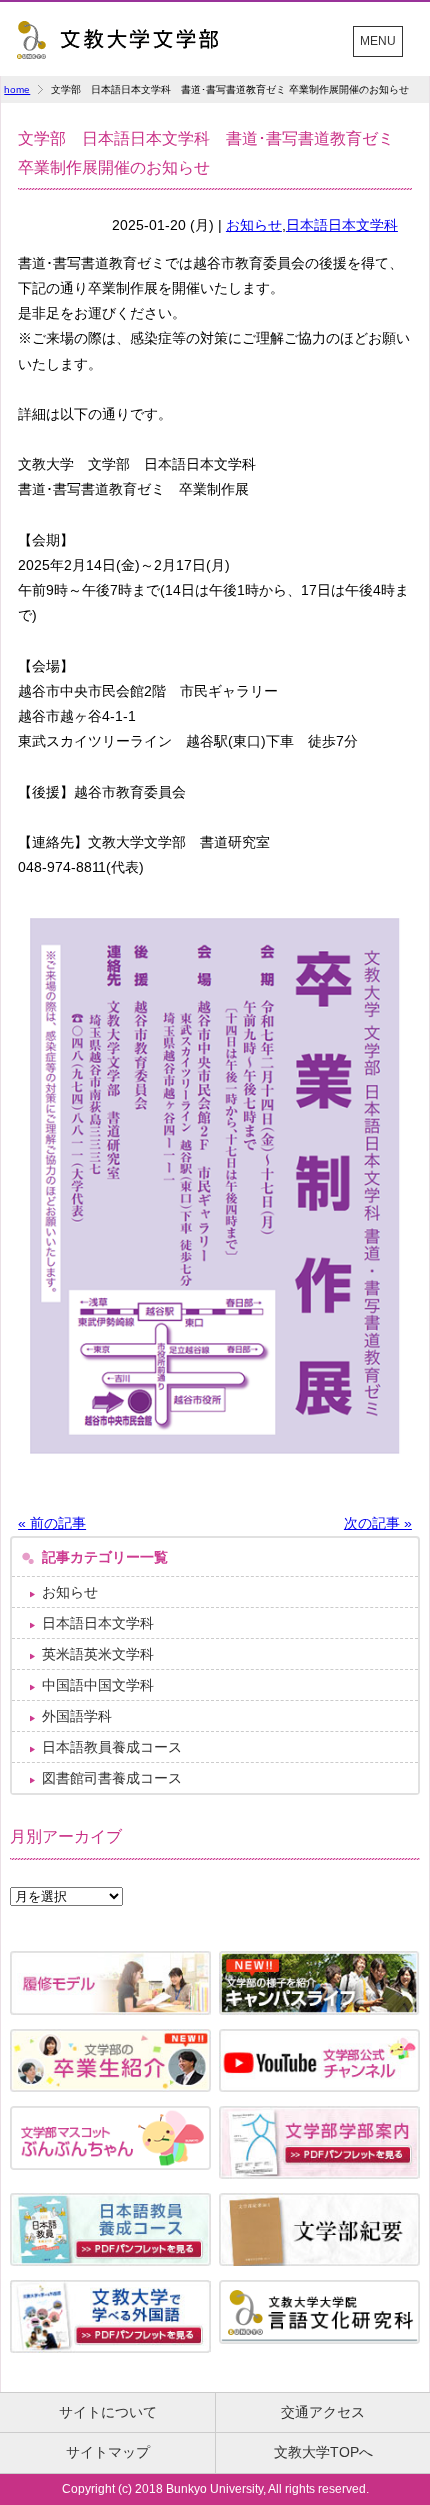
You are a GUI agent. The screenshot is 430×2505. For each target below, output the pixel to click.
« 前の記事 (52, 1523)
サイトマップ (108, 2452)
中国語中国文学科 (98, 1685)
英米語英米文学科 (98, 1654)
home (17, 89)
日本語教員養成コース (112, 1747)
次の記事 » (378, 1523)
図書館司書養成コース (112, 1778)
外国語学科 (77, 1716)
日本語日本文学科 (342, 225)
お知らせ (254, 225)
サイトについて (108, 2412)
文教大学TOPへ (323, 2452)
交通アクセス (323, 2412)
